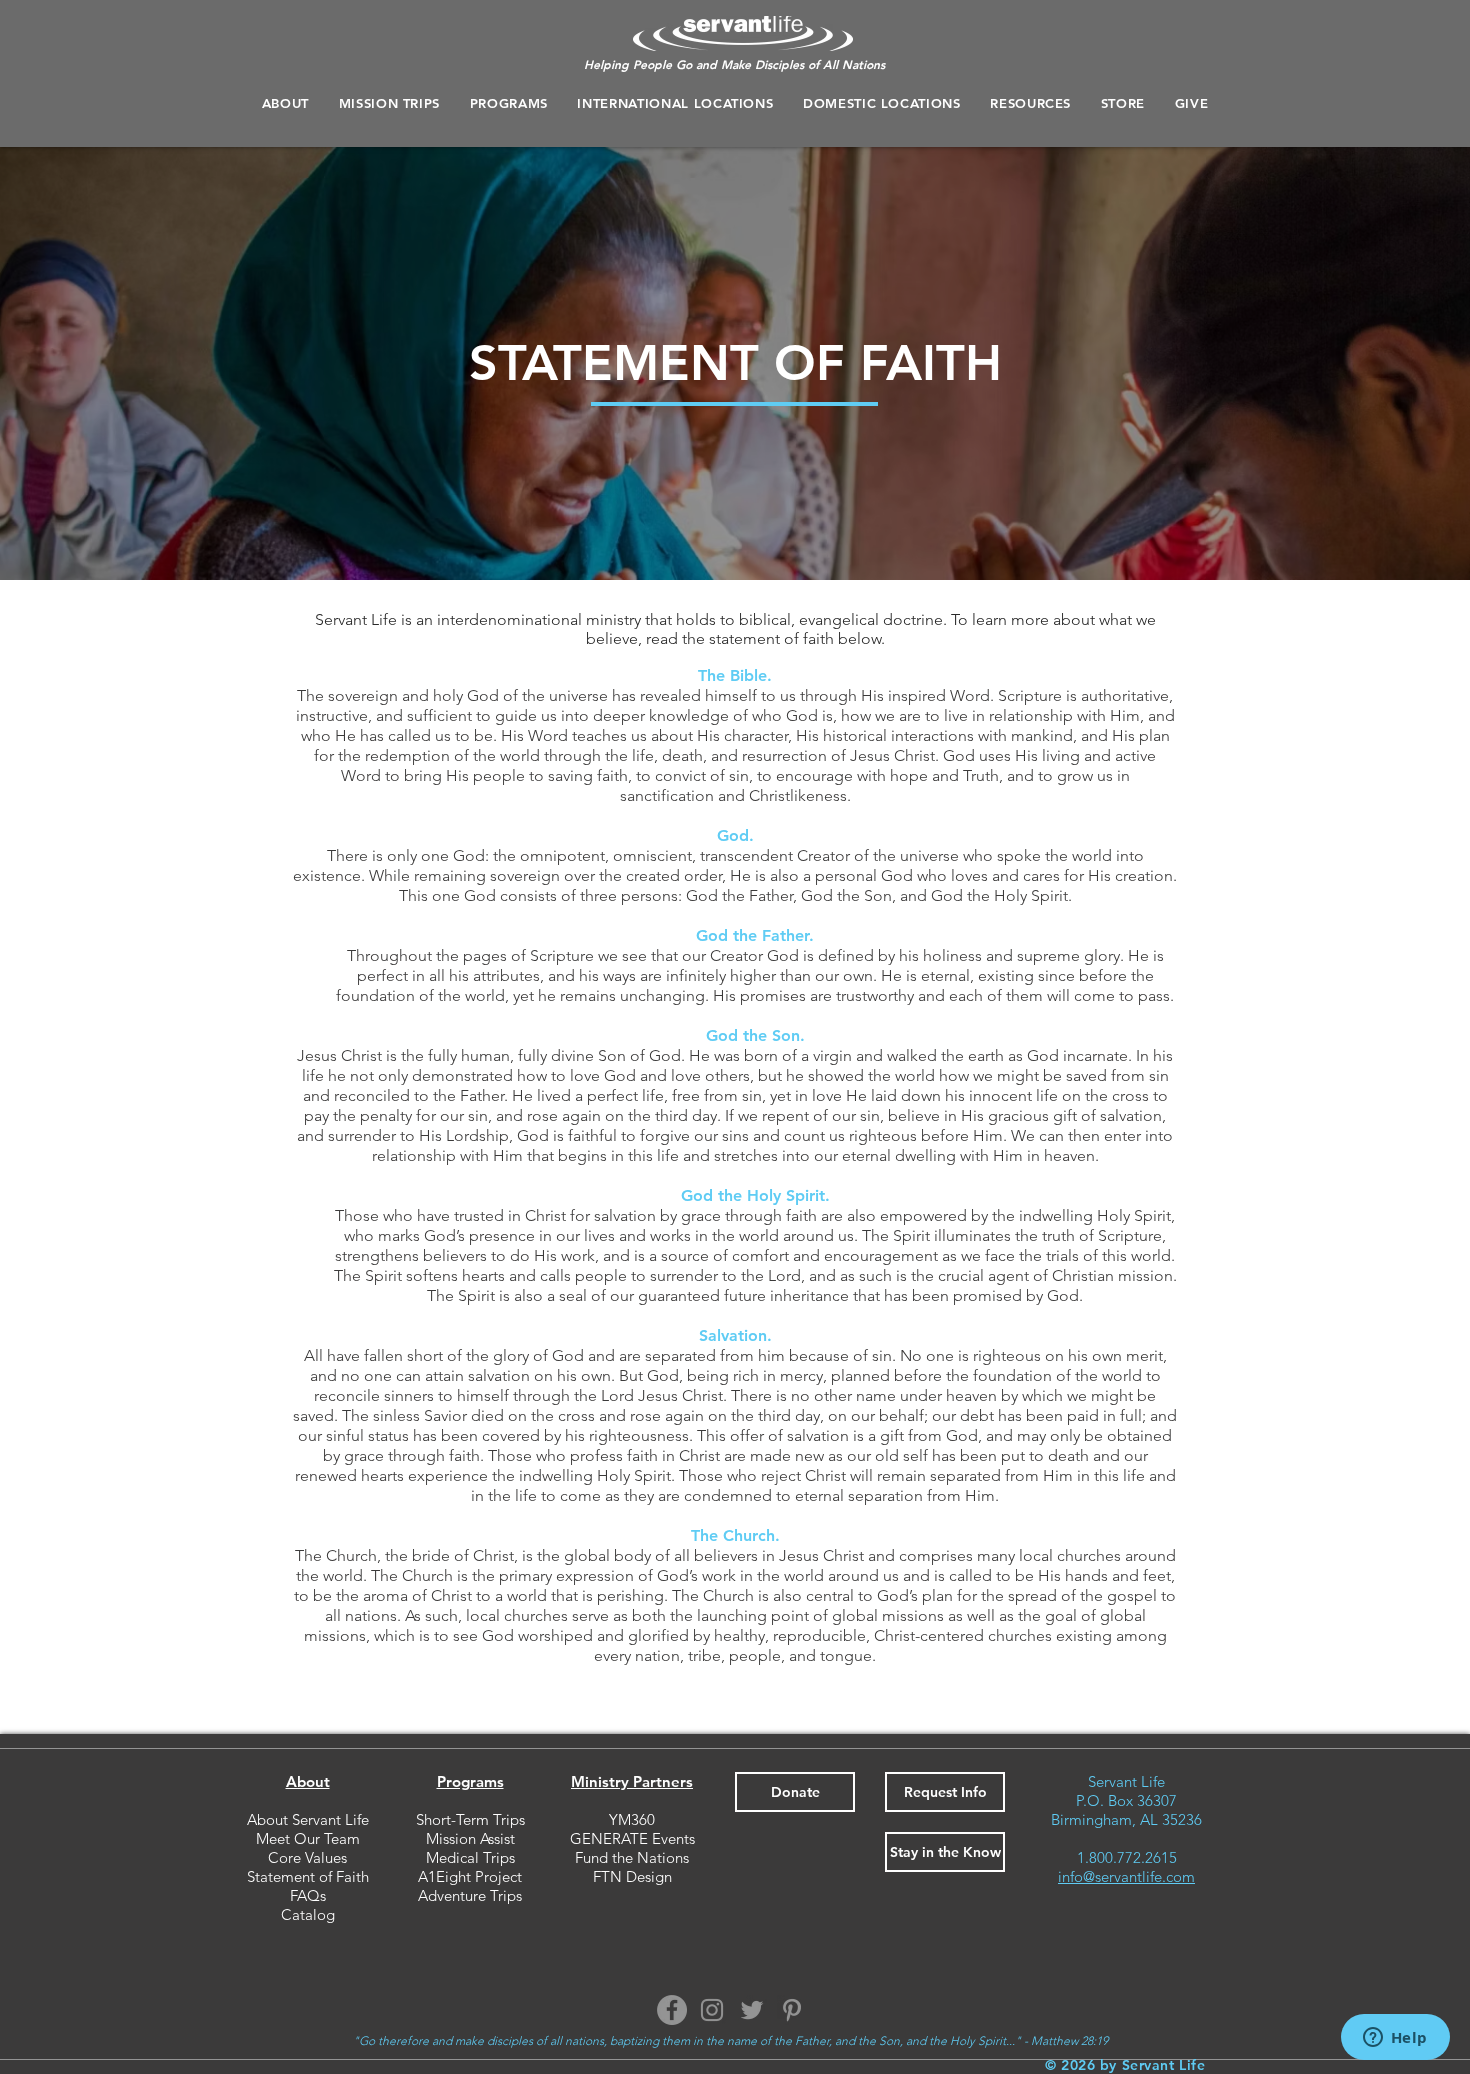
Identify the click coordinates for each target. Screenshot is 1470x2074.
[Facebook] (672, 2010)
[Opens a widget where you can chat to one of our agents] (1395, 2039)
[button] (509, 103)
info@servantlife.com (1126, 1876)
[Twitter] (752, 2010)
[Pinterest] (792, 2010)
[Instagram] (712, 2010)
